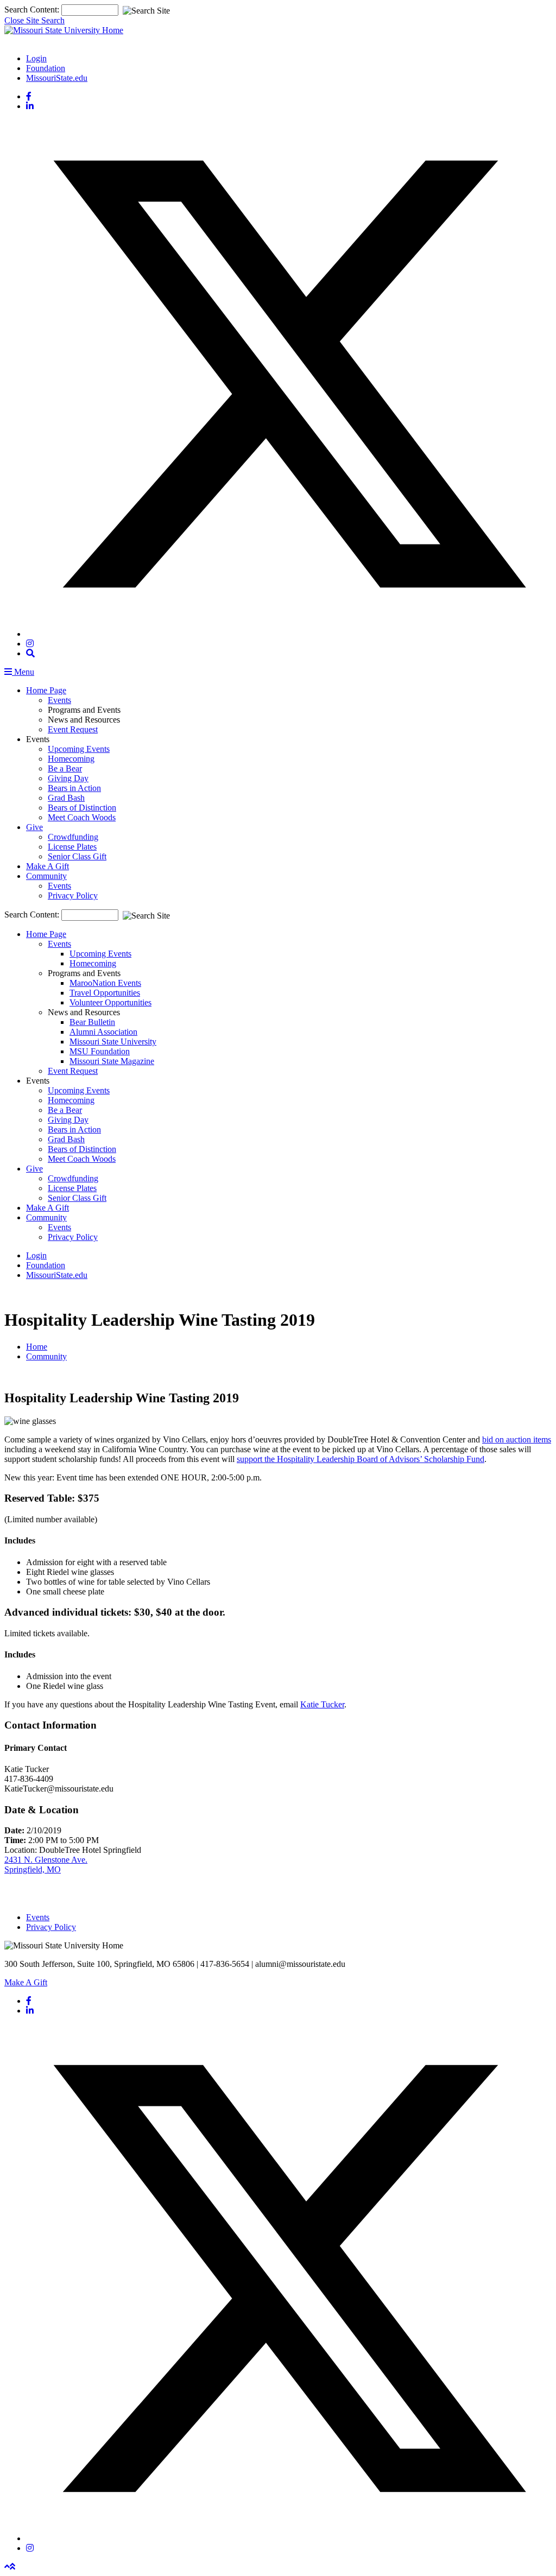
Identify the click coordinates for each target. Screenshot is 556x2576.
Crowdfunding (73, 837)
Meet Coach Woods (82, 817)
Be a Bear (65, 768)
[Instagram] (30, 644)
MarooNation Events (105, 983)
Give (34, 827)
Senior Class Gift (77, 856)
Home (37, 1347)
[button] (30, 653)
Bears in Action (74, 788)
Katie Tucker (322, 1704)
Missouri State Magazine (112, 1061)
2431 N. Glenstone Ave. (46, 1860)
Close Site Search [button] (34, 20)
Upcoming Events (79, 749)
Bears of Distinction (82, 808)
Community (46, 876)
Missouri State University (113, 1042)
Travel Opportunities (105, 993)
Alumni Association (103, 1032)
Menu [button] (23, 672)
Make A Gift (48, 866)
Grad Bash (66, 798)
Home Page (46, 690)
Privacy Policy (73, 895)
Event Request (73, 729)
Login (36, 58)
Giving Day (68, 778)
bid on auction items (517, 1439)
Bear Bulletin (92, 1022)
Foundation (46, 68)
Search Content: (33, 10)
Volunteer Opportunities (110, 1002)
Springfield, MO (33, 1869)
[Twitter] (289, 634)
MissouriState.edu (57, 78)
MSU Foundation (100, 1051)
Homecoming (71, 759)
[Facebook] (29, 96)
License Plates (72, 847)
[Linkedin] (30, 106)
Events (59, 700)
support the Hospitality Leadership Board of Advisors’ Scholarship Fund (361, 1459)
